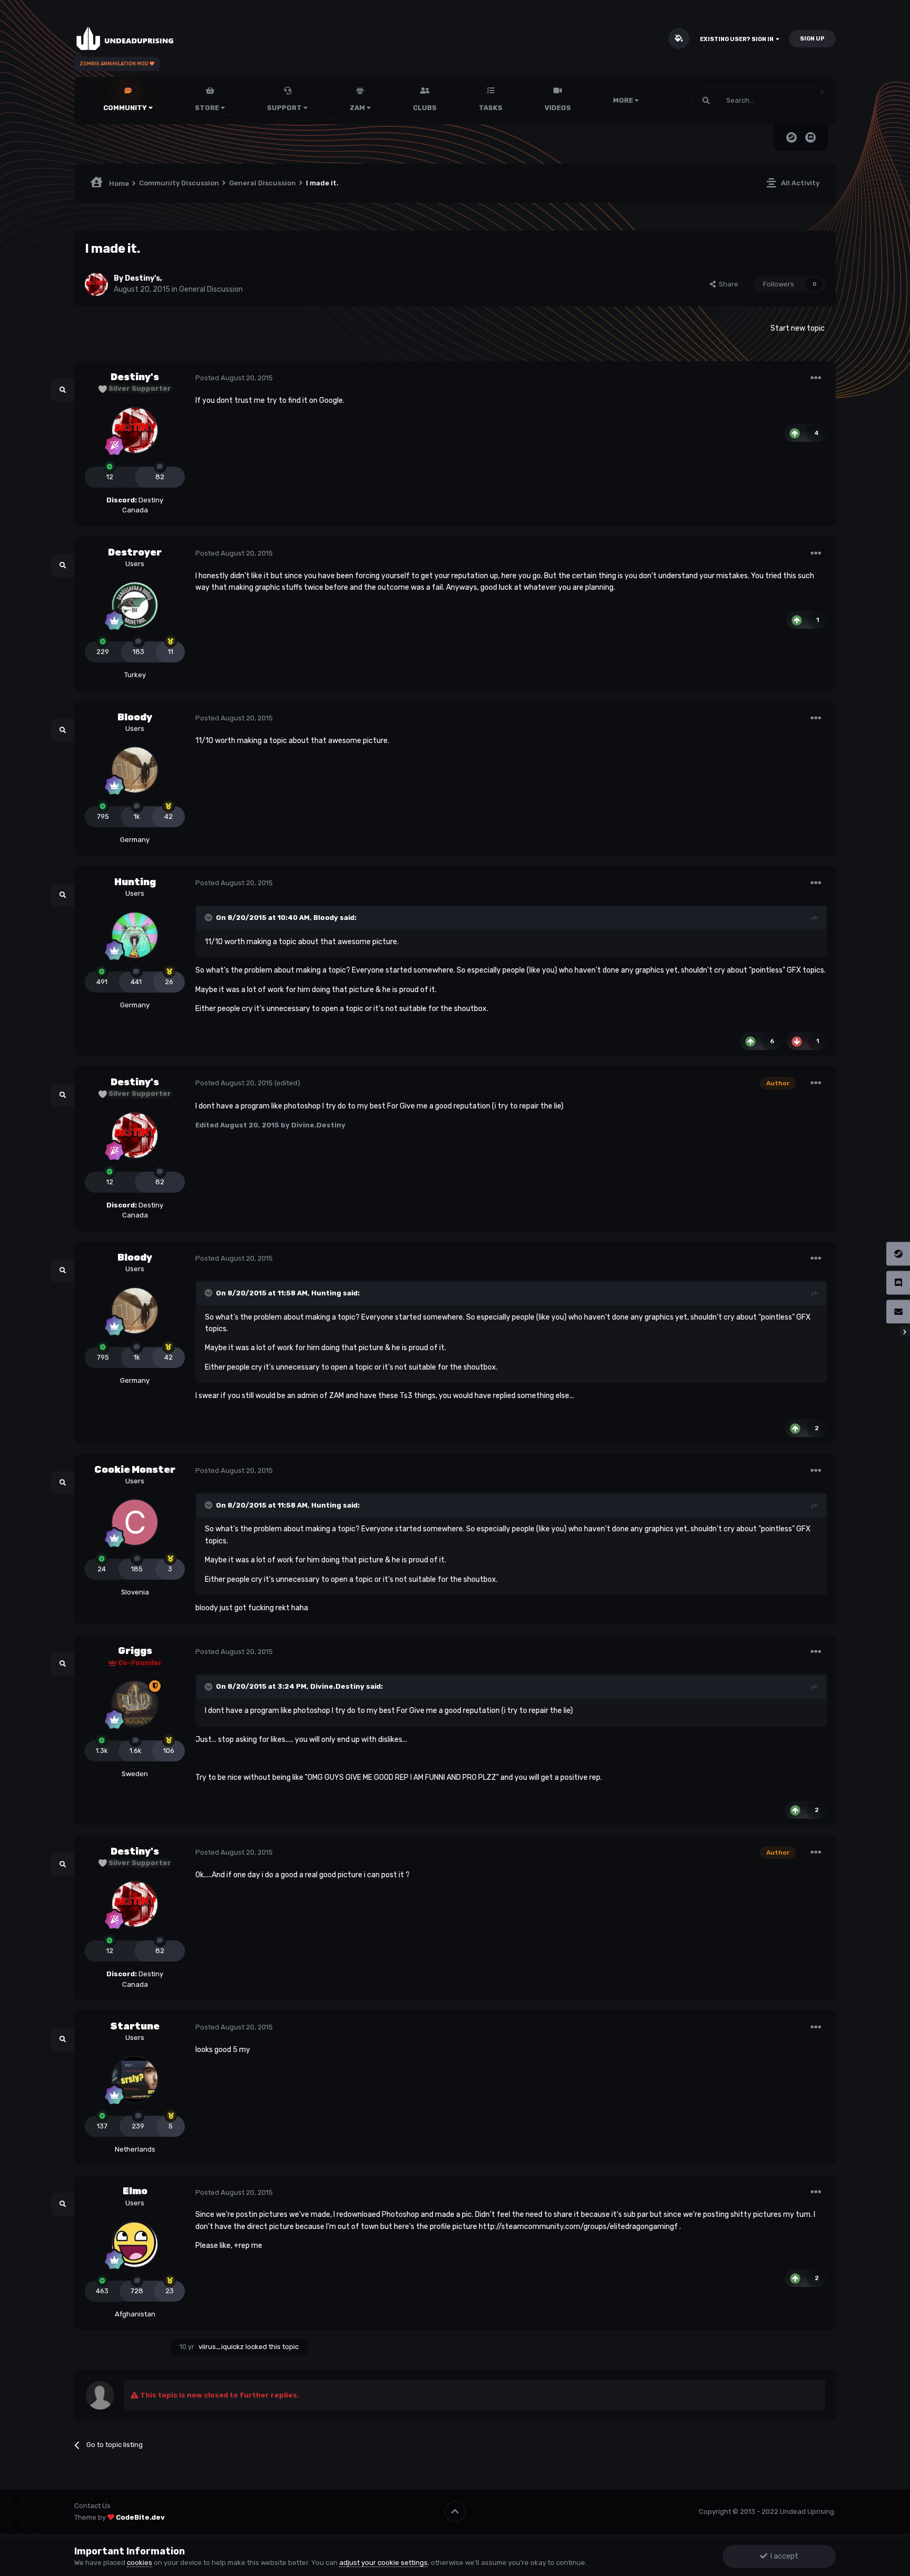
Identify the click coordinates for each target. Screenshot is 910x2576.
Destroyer (135, 552)
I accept (783, 2556)
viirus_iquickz (221, 2347)
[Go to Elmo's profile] (135, 2244)
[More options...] (816, 378)
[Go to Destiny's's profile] (96, 284)
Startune (135, 2026)
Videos (558, 108)
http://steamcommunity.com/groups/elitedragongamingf (578, 2227)
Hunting (135, 882)
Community (126, 108)
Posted (234, 378)
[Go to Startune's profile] (135, 2079)
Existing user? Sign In (738, 39)
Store (208, 108)
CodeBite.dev (140, 2517)
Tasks (491, 108)
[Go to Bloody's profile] (135, 770)
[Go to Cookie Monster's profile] (135, 1522)
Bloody (135, 717)
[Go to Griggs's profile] (135, 1704)
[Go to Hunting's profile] (135, 935)
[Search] (706, 101)
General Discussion (211, 289)
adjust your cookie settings (383, 2563)
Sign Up (812, 39)
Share (727, 284)
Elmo (135, 2191)
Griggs (135, 1651)
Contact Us (92, 2506)
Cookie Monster (135, 1470)
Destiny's (142, 278)
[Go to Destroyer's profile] (135, 605)
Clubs (425, 108)
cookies (140, 2563)
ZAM (358, 108)
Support (285, 108)
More (623, 100)
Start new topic (798, 328)
